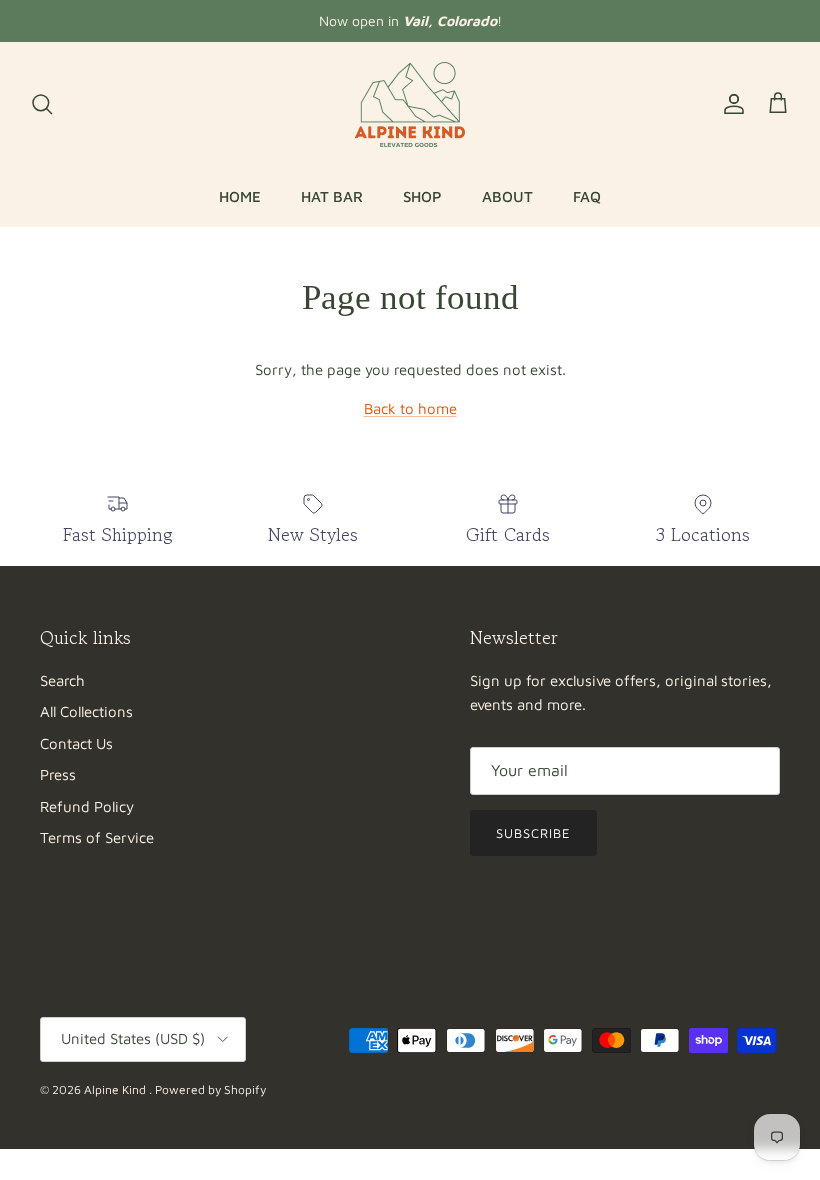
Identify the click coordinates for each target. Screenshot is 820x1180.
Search (62, 680)
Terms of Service (97, 837)
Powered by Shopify (210, 1089)
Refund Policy (87, 806)
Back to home (410, 408)
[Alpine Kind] (410, 104)
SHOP (422, 196)
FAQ (587, 196)
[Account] (730, 104)
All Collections (86, 711)
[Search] (42, 104)
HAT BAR (332, 196)
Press (58, 774)
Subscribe (533, 833)
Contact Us (76, 743)
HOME (240, 196)
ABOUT (507, 196)
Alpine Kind (116, 1089)
